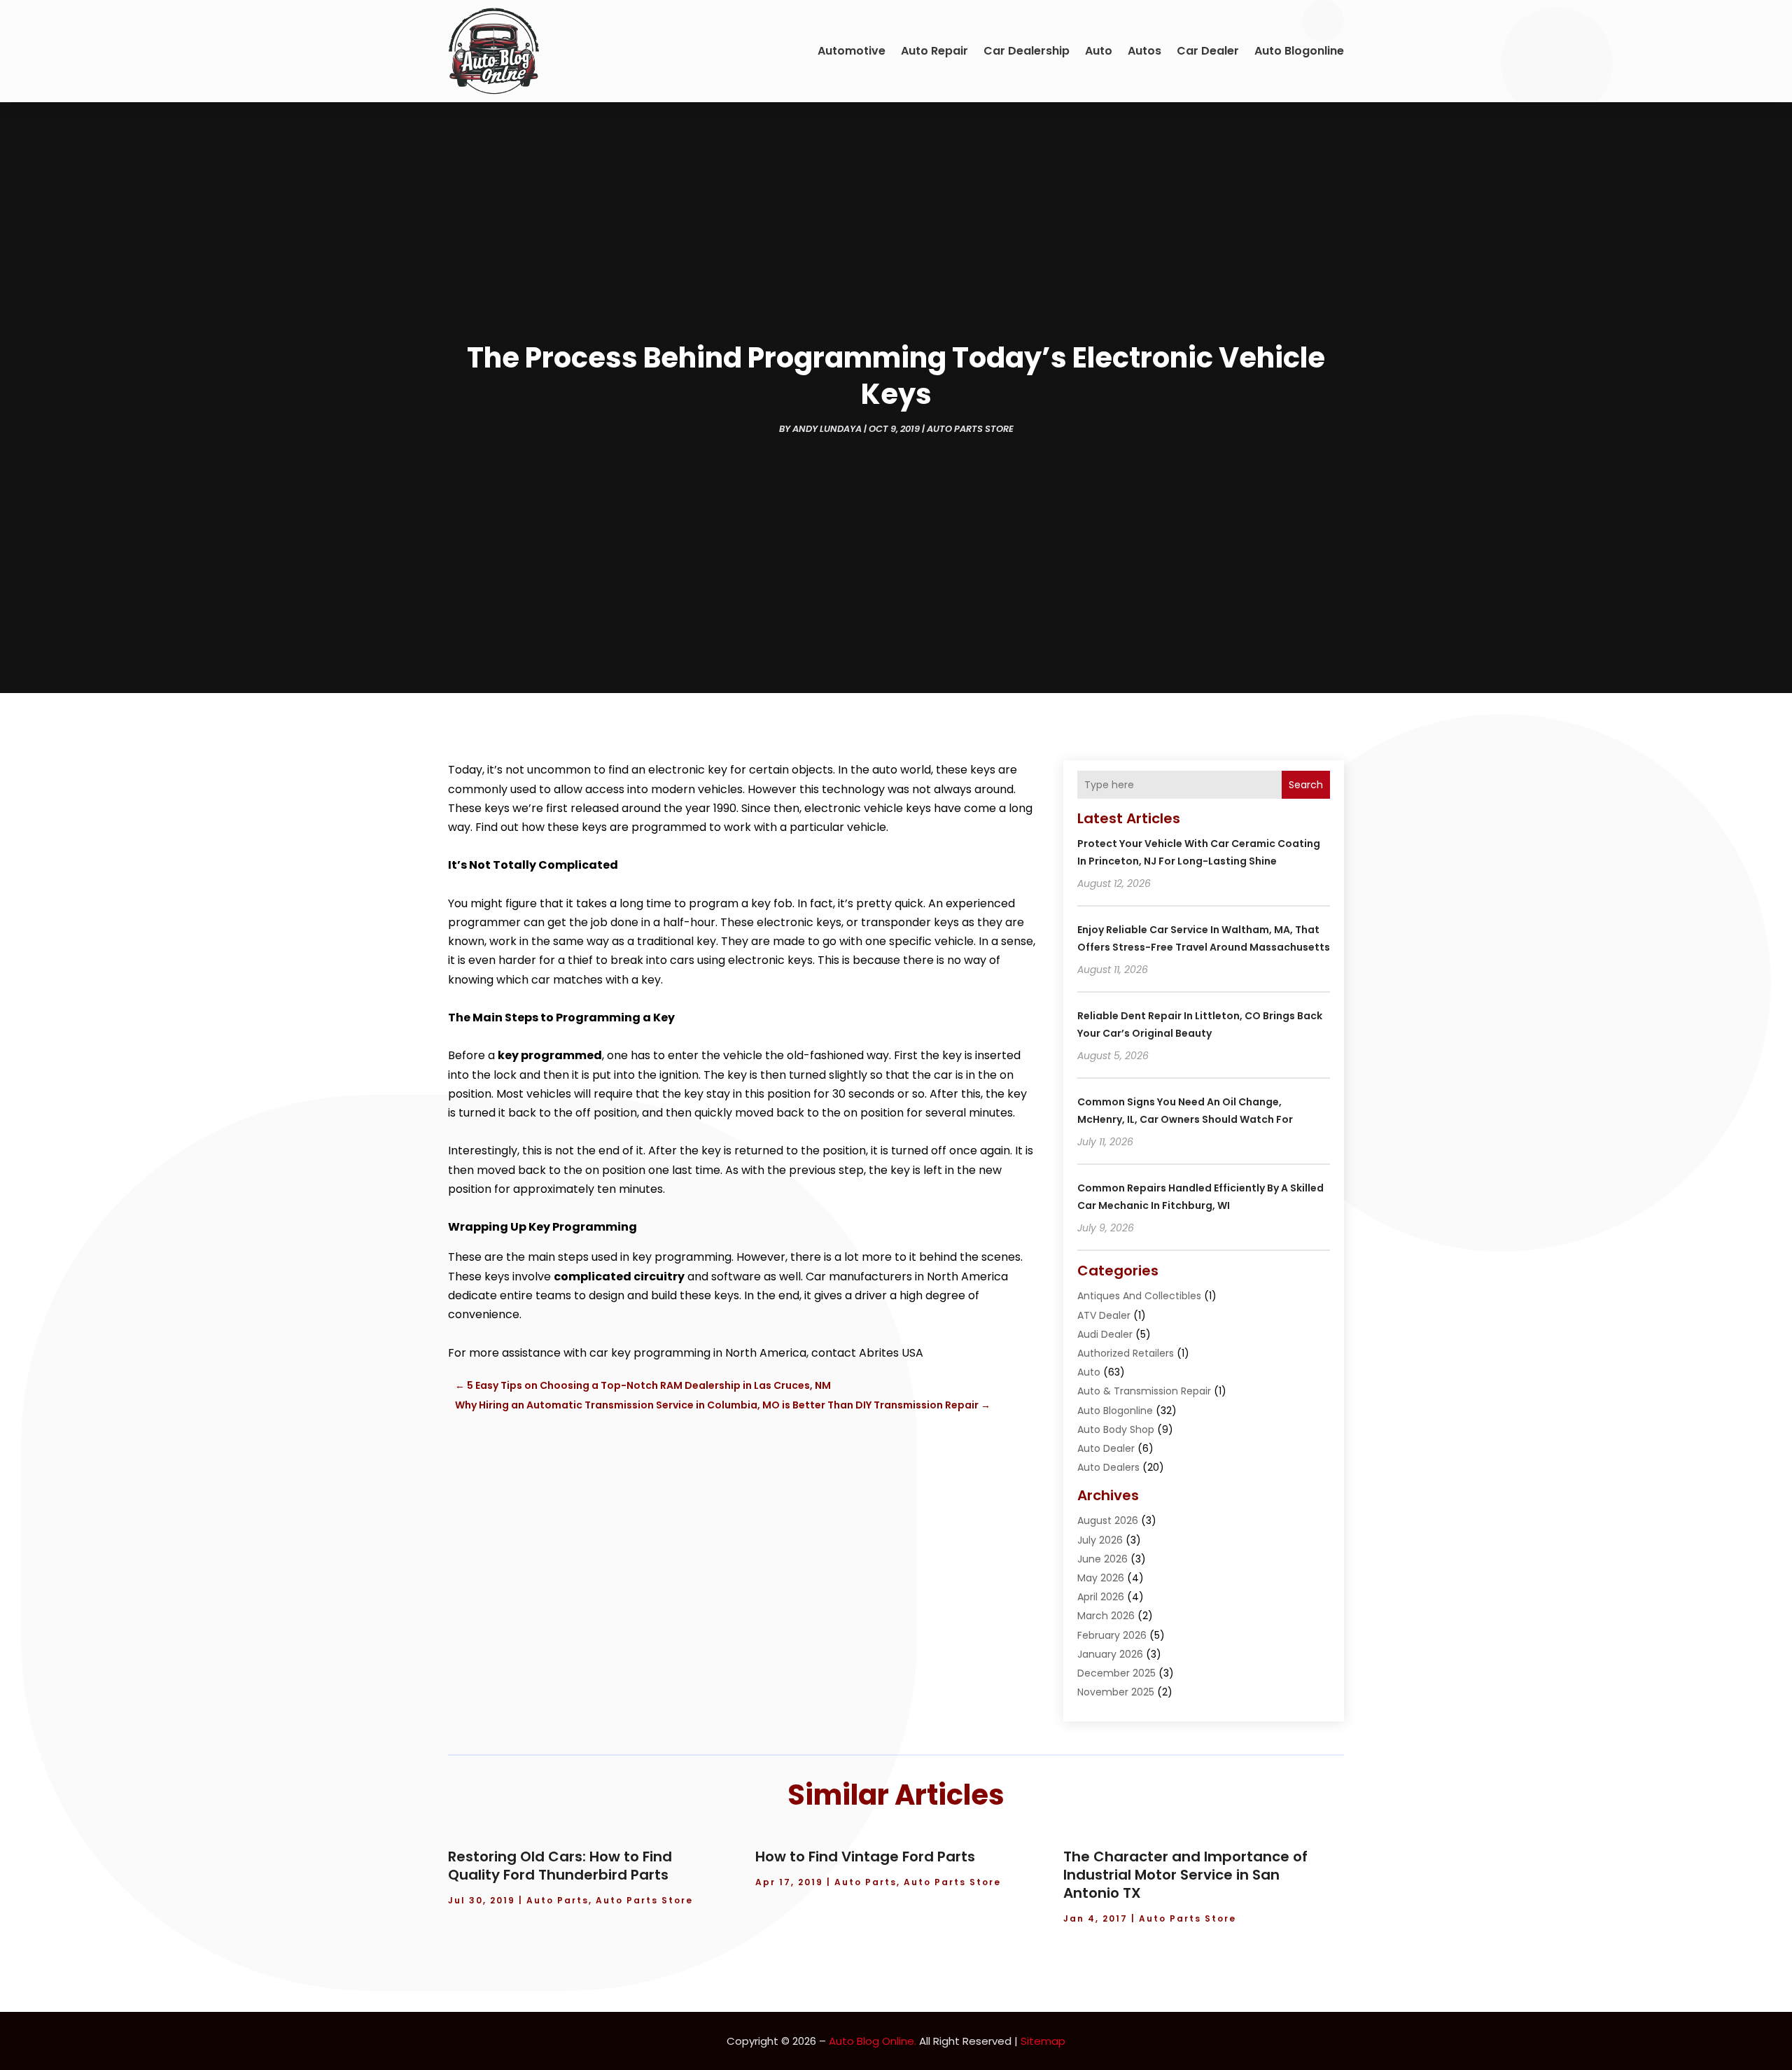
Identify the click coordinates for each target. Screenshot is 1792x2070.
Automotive (852, 51)
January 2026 (1110, 1654)
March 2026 (1106, 1616)
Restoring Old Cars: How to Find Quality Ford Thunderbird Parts (560, 1866)
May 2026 (1101, 1578)
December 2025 (1116, 1673)
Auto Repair (934, 51)
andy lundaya (827, 429)
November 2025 (1116, 1692)
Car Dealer (1208, 51)
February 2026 (1112, 1635)
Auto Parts (558, 1900)
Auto (1099, 51)
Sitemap (1043, 2041)
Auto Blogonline (1299, 51)
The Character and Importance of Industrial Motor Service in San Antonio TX (1185, 1875)
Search (1306, 785)
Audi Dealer (1105, 1334)
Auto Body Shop (1116, 1429)
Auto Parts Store (970, 429)
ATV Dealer (1104, 1315)
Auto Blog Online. (873, 2041)
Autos (1144, 51)
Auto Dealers (1108, 1467)
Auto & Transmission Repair (1144, 1391)
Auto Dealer (1106, 1448)
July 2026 (1100, 1540)
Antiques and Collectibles (1139, 1296)
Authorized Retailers (1126, 1353)
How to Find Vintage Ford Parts (865, 1856)
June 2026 (1102, 1559)
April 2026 (1101, 1597)
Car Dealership (1027, 51)
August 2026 (1108, 1520)
